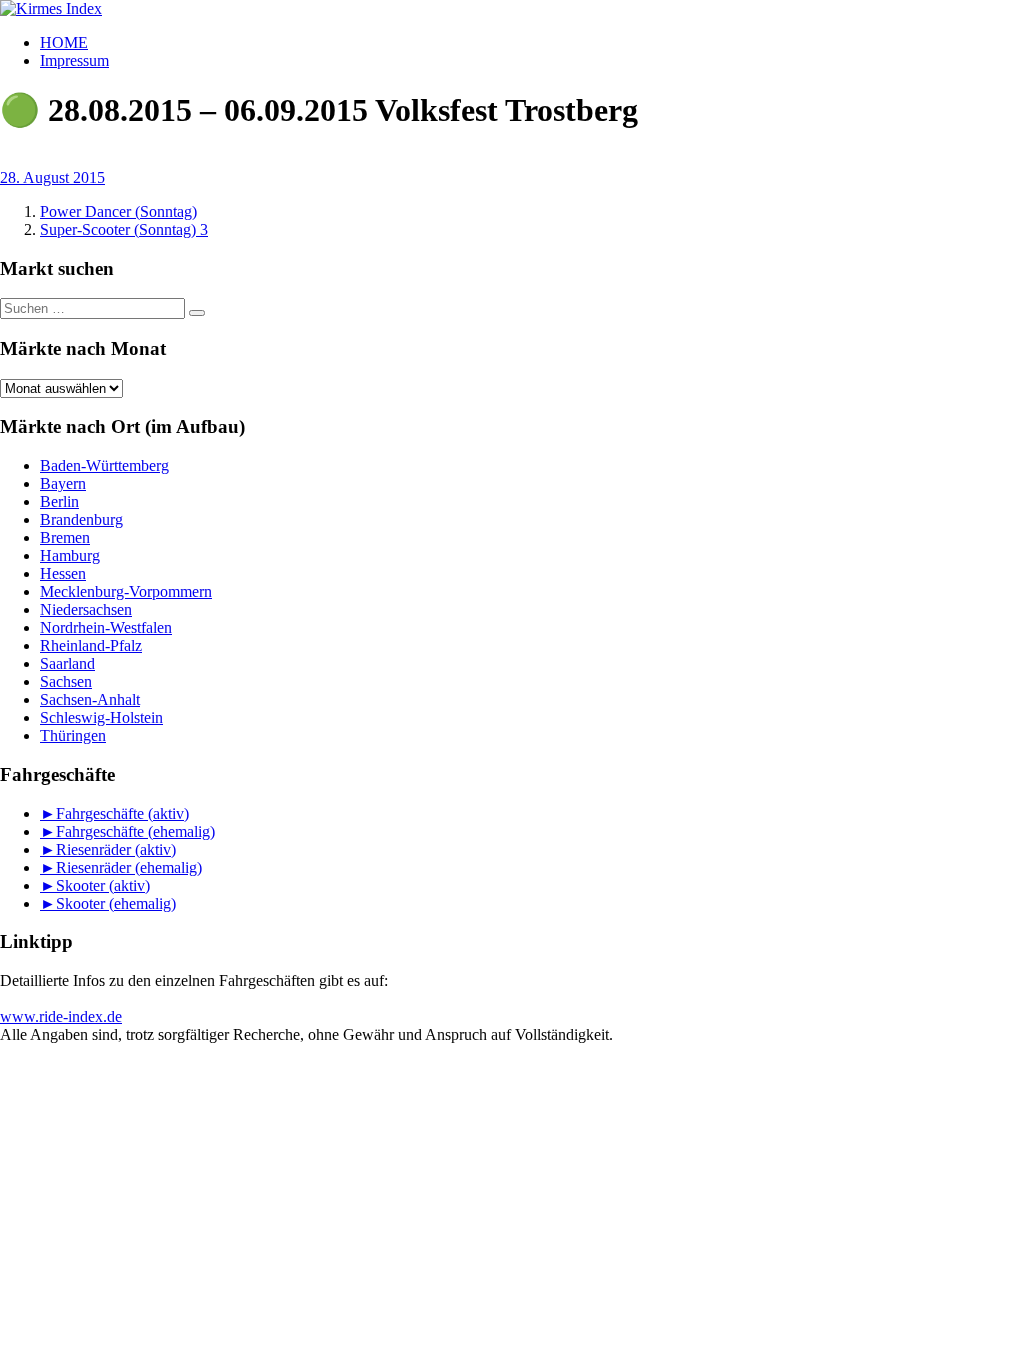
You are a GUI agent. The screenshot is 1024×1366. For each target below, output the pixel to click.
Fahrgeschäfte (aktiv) (122, 813)
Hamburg (70, 555)
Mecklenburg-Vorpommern (126, 591)
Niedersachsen (86, 609)
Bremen (65, 537)
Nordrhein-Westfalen (106, 627)
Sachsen (66, 681)
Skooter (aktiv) (103, 885)
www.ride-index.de (61, 1016)
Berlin (59, 501)
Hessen (63, 573)
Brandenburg (81, 519)
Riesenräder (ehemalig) (129, 867)
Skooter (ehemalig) (116, 903)
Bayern (63, 483)
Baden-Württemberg (104, 465)
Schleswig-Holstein (101, 717)
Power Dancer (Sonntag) (118, 211)
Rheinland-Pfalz (91, 645)
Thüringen (73, 735)
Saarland (67, 663)
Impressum (74, 60)
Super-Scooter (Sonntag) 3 (124, 229)
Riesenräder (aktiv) (116, 849)
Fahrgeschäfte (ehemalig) (135, 831)
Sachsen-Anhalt (90, 699)
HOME (64, 42)
